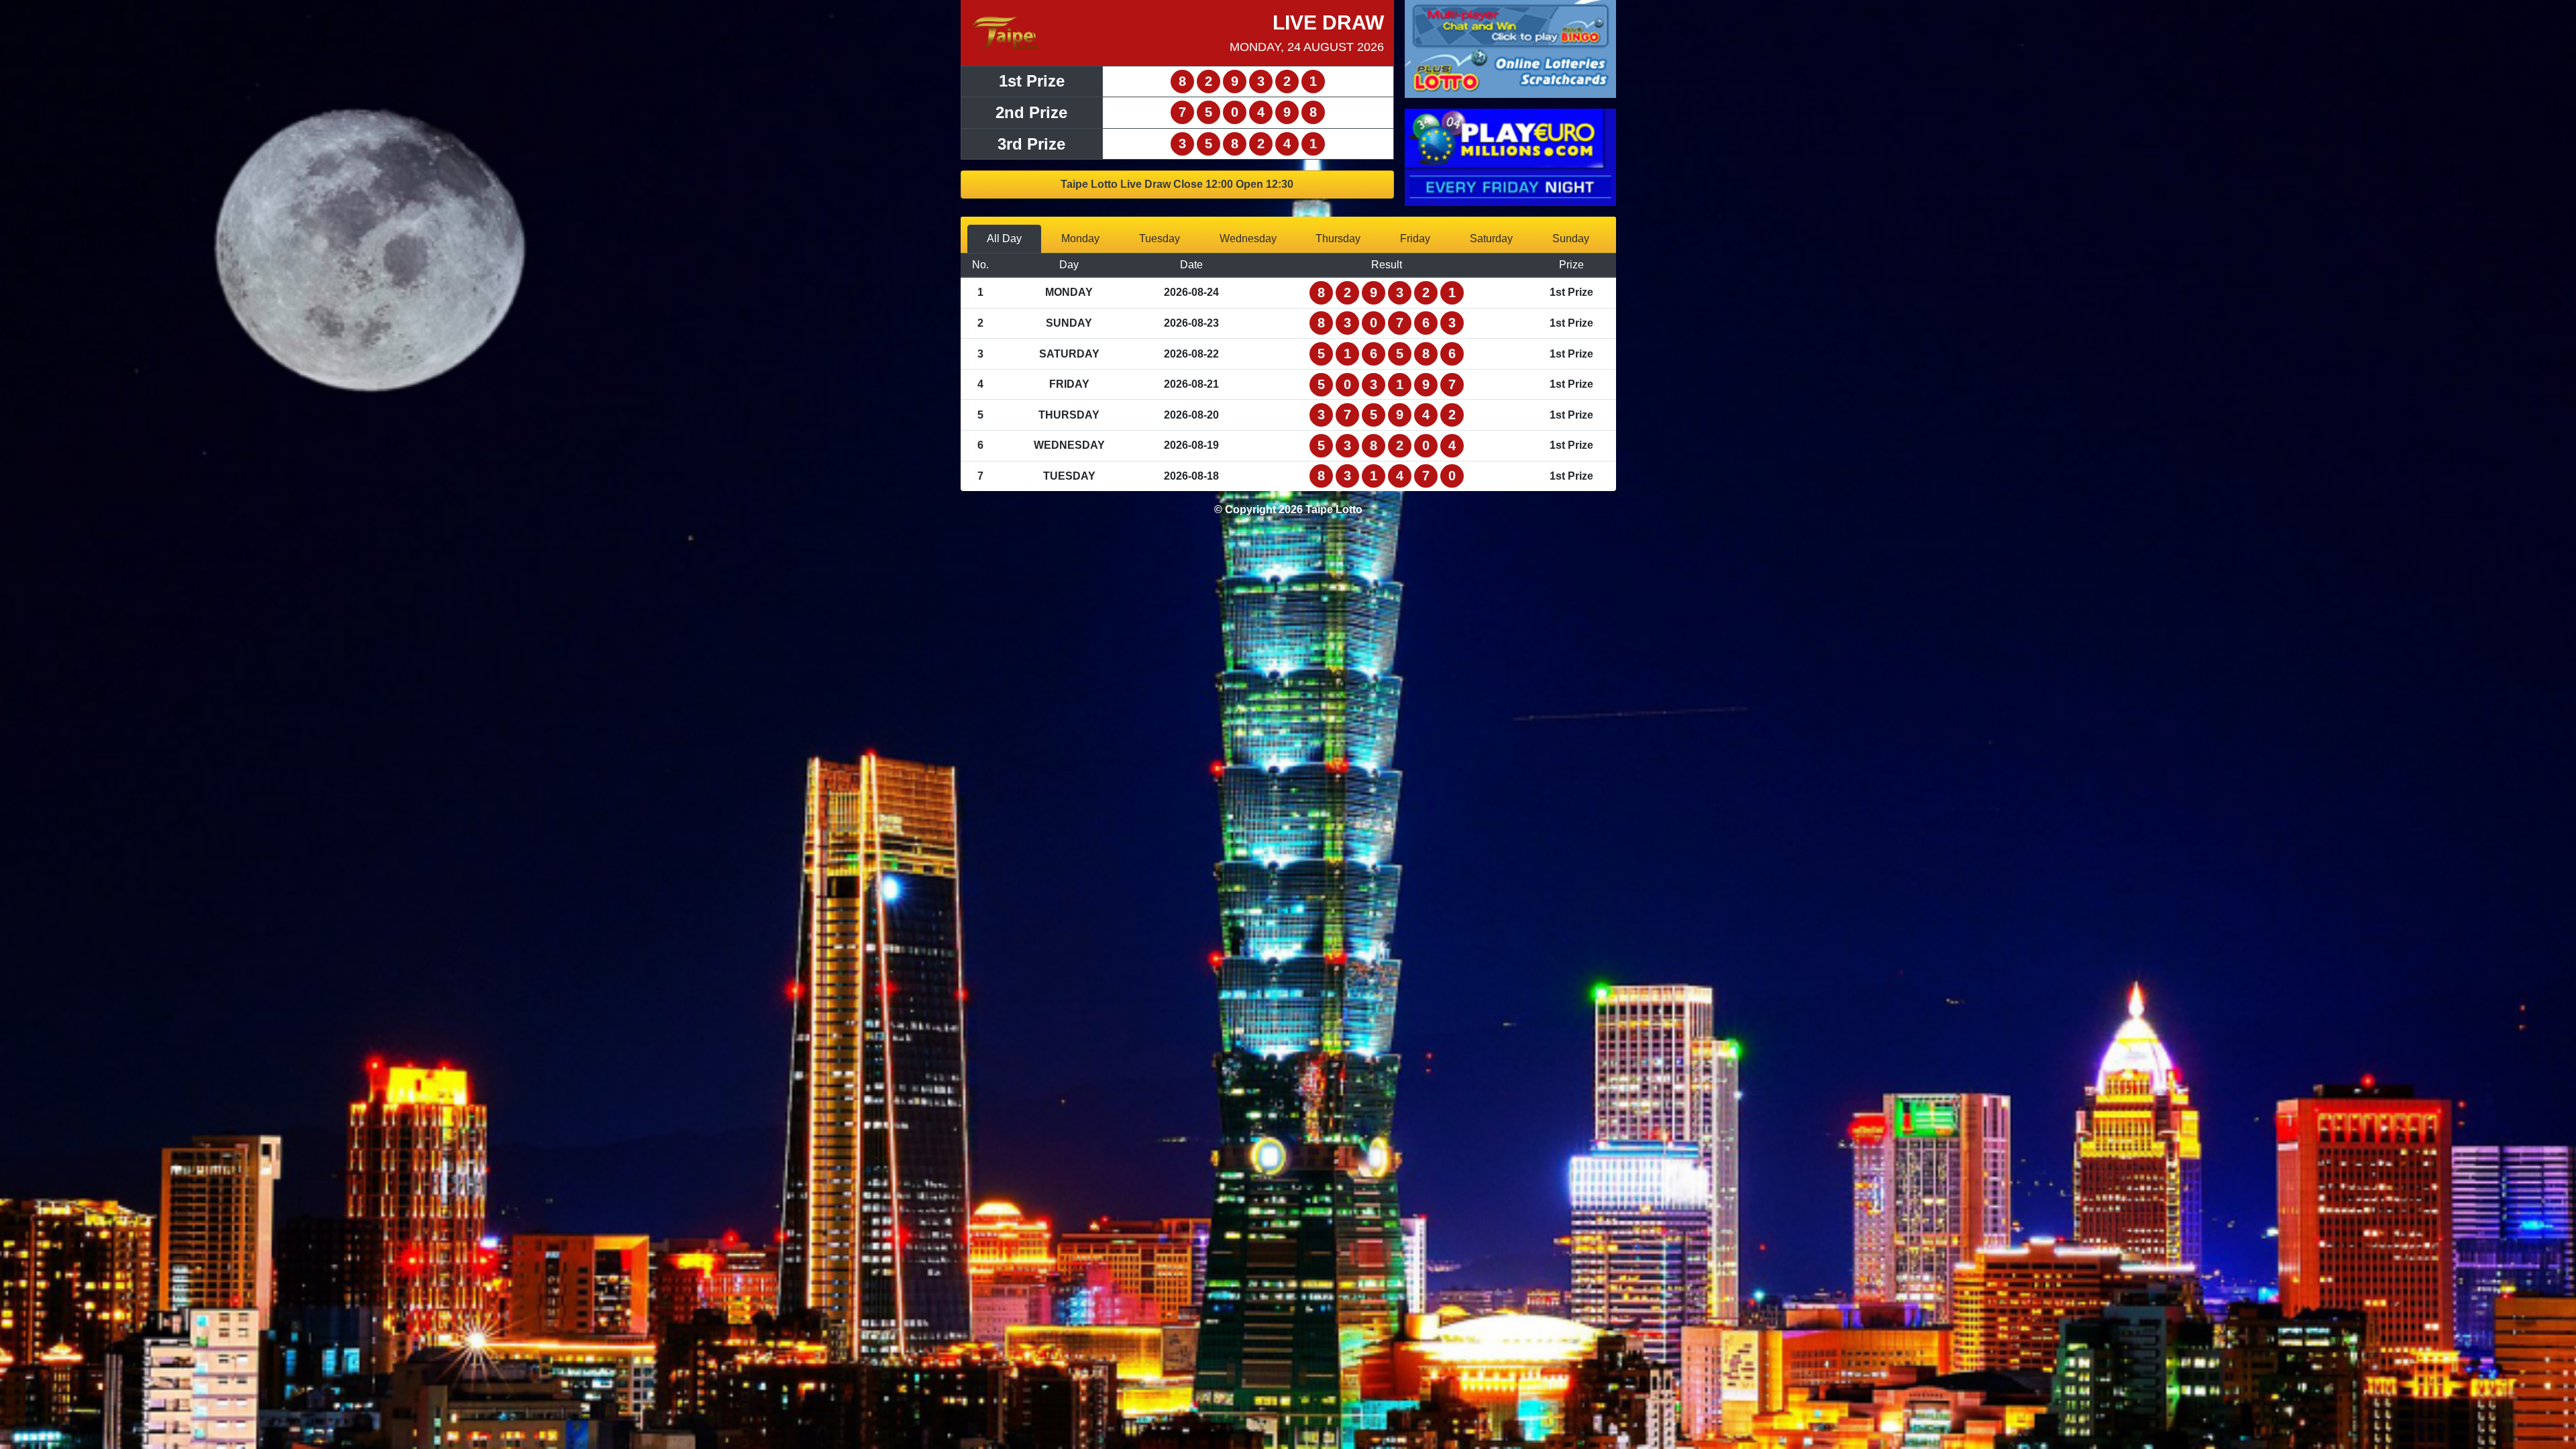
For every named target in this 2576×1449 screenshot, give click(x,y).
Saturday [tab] (1491, 238)
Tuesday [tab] (1160, 238)
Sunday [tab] (1571, 238)
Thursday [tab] (1338, 238)
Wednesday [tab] (1248, 238)
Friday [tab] (1415, 238)
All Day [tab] (1004, 238)
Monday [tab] (1080, 238)
